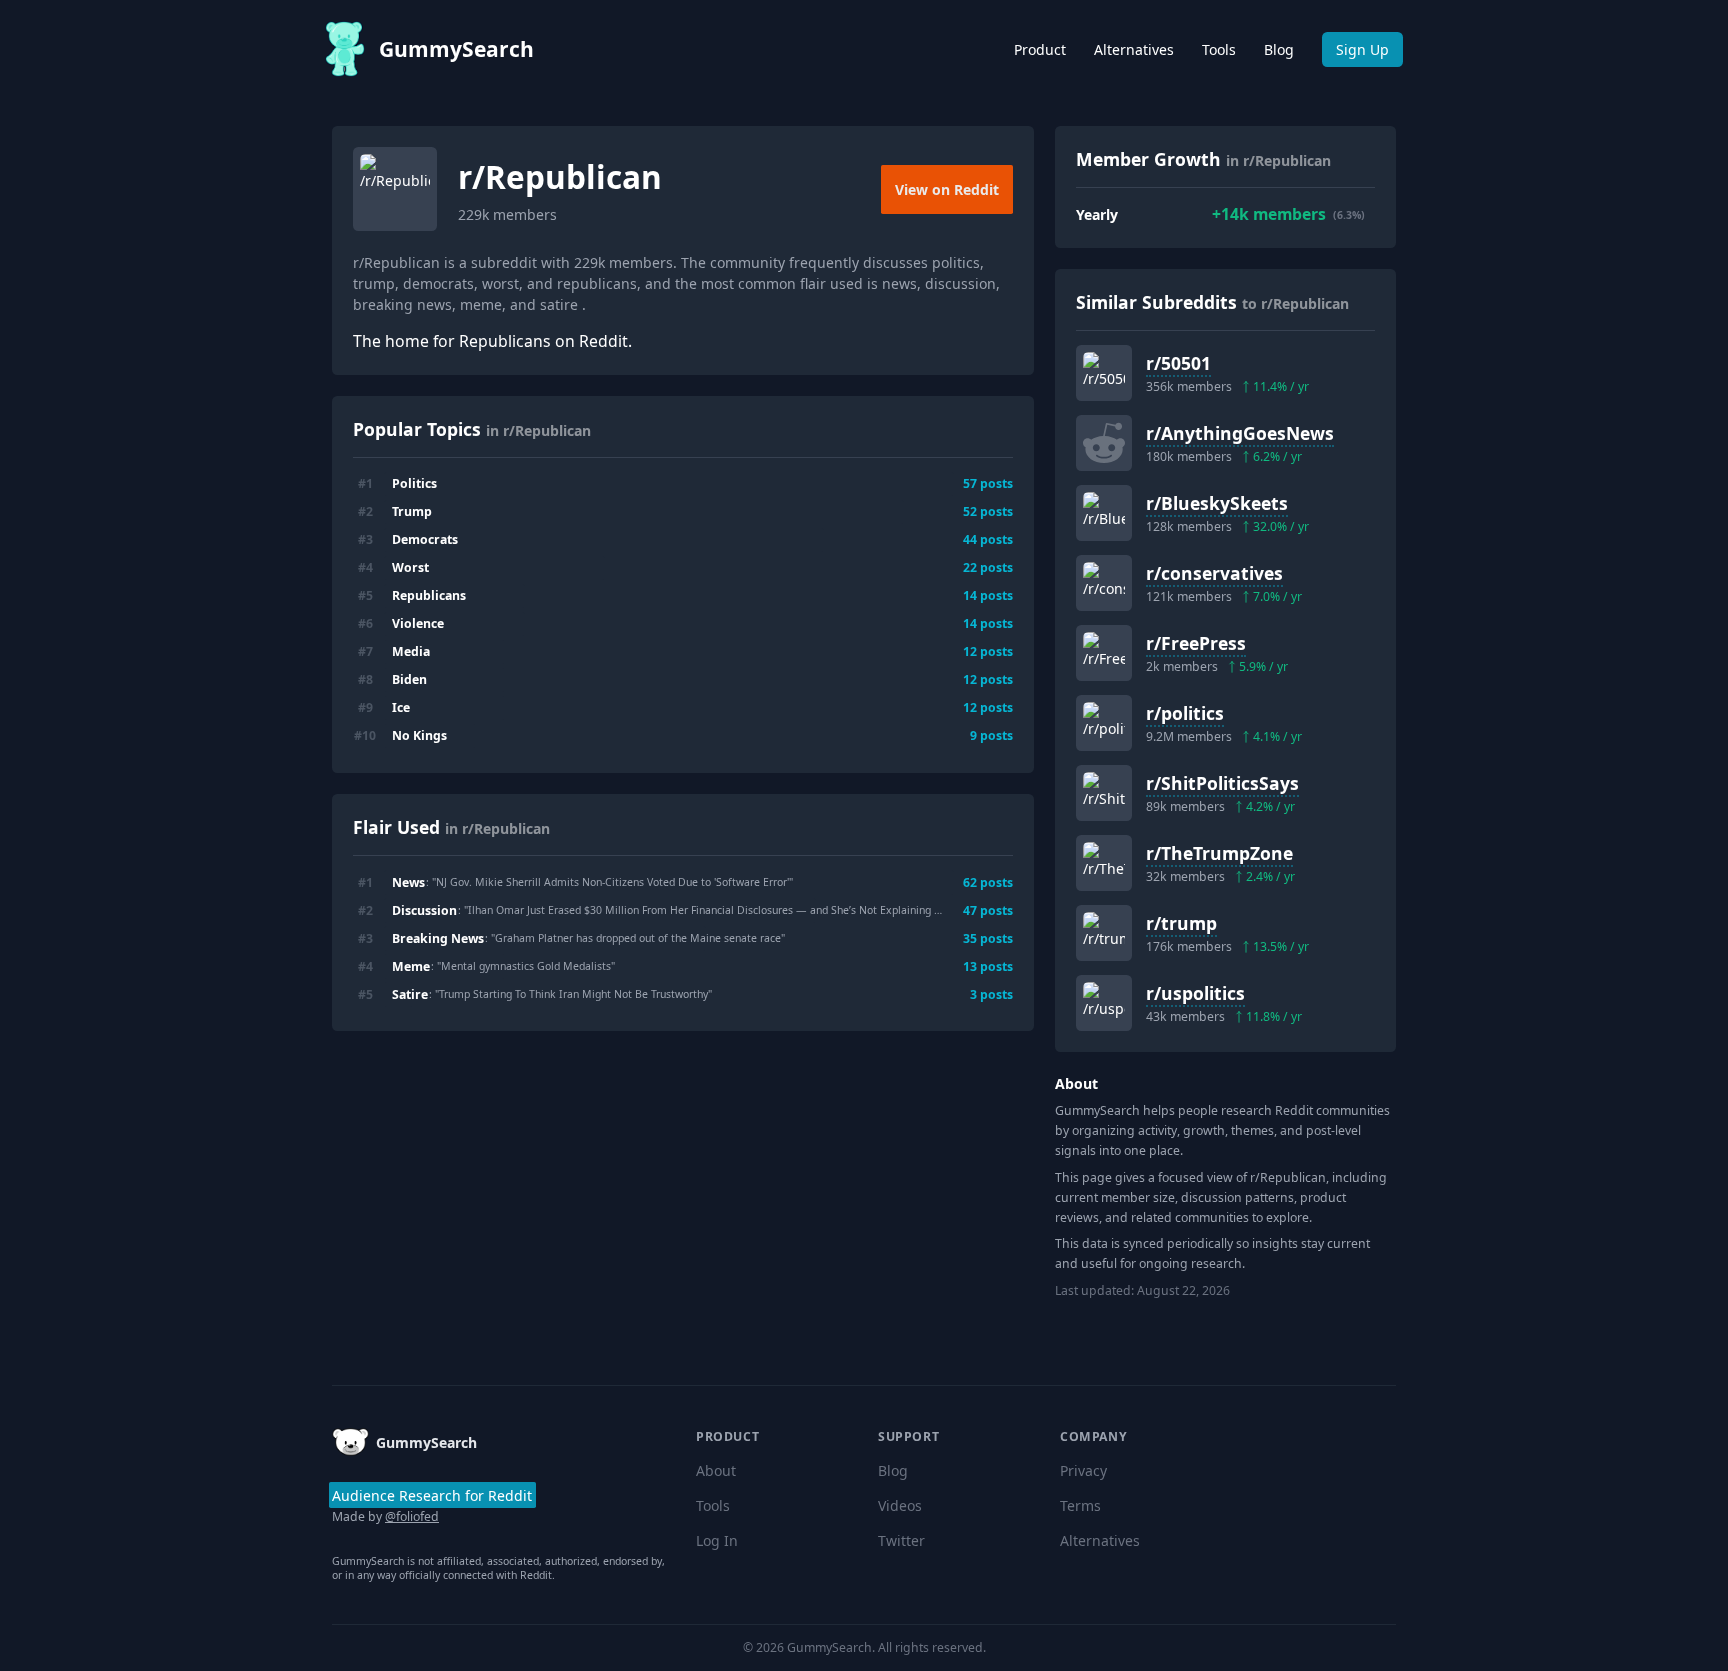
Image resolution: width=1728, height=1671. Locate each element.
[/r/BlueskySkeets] (1104, 513)
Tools (1219, 49)
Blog (1279, 49)
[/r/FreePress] (1104, 653)
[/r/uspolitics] (1104, 1003)
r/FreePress (1196, 643)
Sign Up (1362, 49)
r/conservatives (1214, 573)
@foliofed (412, 1516)
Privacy (1083, 1470)
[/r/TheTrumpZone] (1104, 863)
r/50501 (1178, 363)
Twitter (901, 1540)
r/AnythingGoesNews (1240, 433)
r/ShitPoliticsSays (1222, 783)
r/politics (1185, 713)
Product (1040, 49)
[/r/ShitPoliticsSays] (1104, 793)
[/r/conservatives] (1104, 583)
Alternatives (1134, 49)
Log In (717, 1540)
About (716, 1470)
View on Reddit (947, 189)
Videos (900, 1505)
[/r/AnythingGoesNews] (1104, 443)
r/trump (1181, 923)
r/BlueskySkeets (1217, 503)
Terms (1080, 1505)
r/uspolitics (1195, 993)
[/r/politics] (1104, 723)
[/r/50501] (1104, 373)
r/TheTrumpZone (1219, 853)
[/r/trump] (1104, 933)
